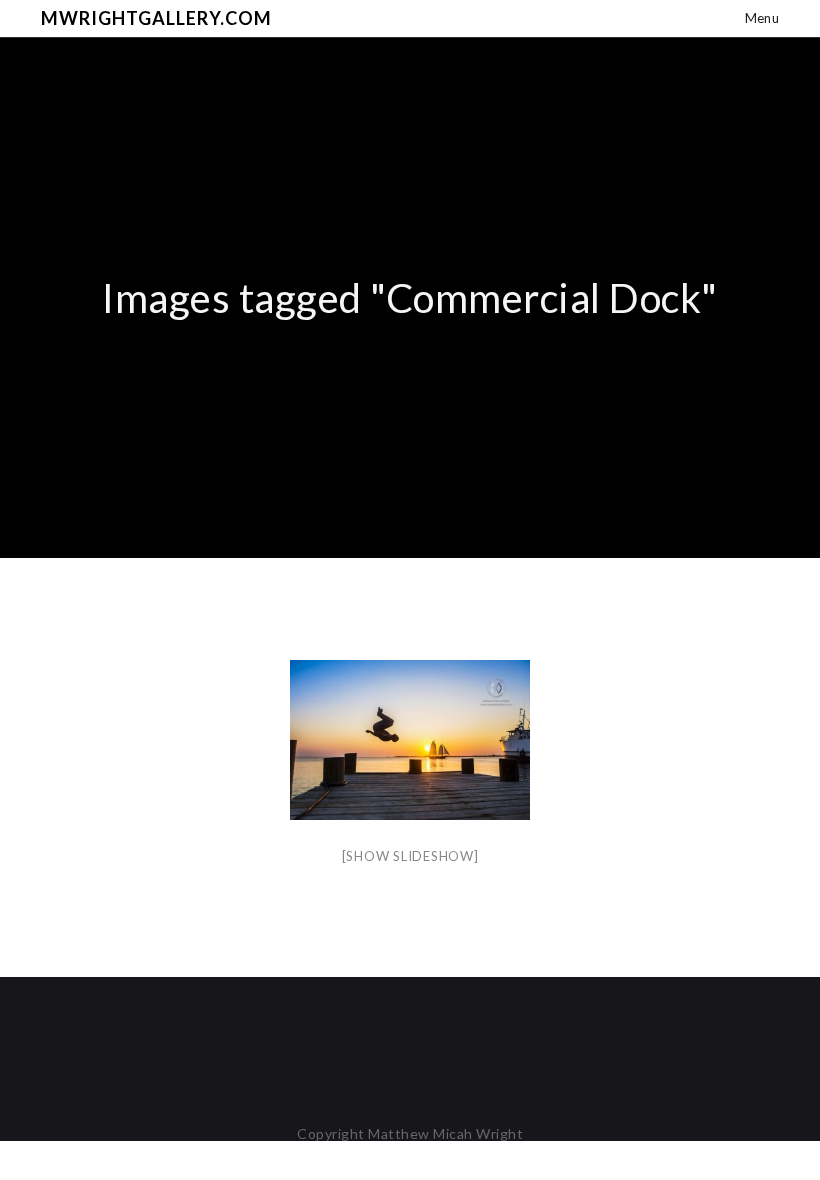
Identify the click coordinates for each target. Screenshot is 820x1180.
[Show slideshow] (410, 856)
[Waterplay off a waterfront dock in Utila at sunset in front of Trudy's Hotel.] (410, 740)
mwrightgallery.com (156, 18)
